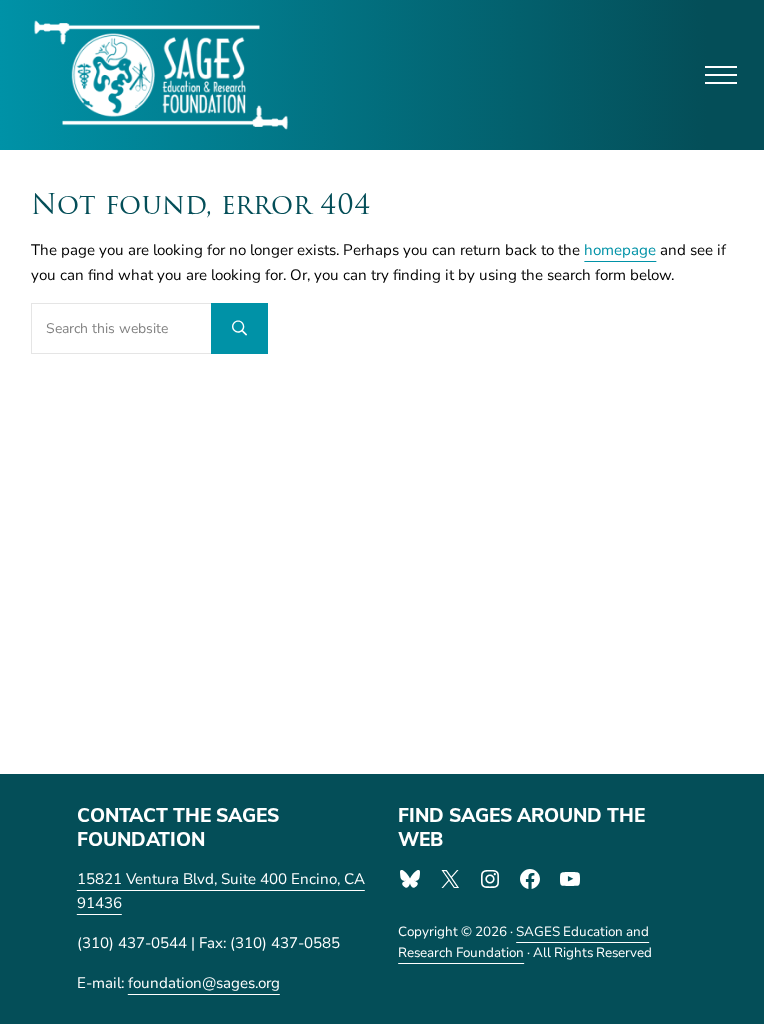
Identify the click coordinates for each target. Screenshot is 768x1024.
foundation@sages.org (204, 983)
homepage (620, 250)
